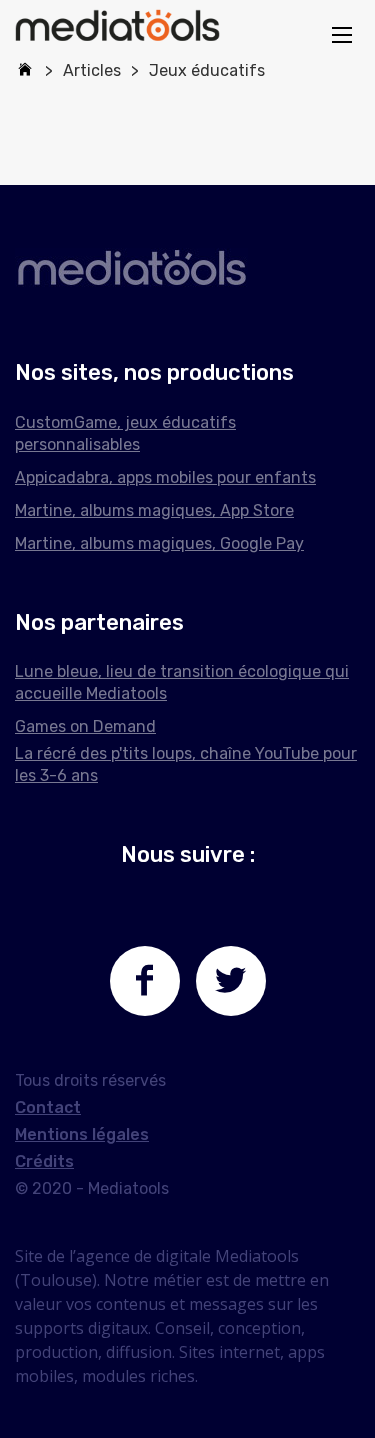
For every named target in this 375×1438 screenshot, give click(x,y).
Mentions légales (82, 1134)
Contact (48, 1107)
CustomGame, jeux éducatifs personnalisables (125, 433)
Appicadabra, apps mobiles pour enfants (165, 477)
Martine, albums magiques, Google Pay (159, 543)
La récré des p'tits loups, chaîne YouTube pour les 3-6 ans (186, 764)
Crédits (44, 1161)
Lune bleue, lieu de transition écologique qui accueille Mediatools (182, 682)
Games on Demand (85, 726)
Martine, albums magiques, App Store (154, 510)
